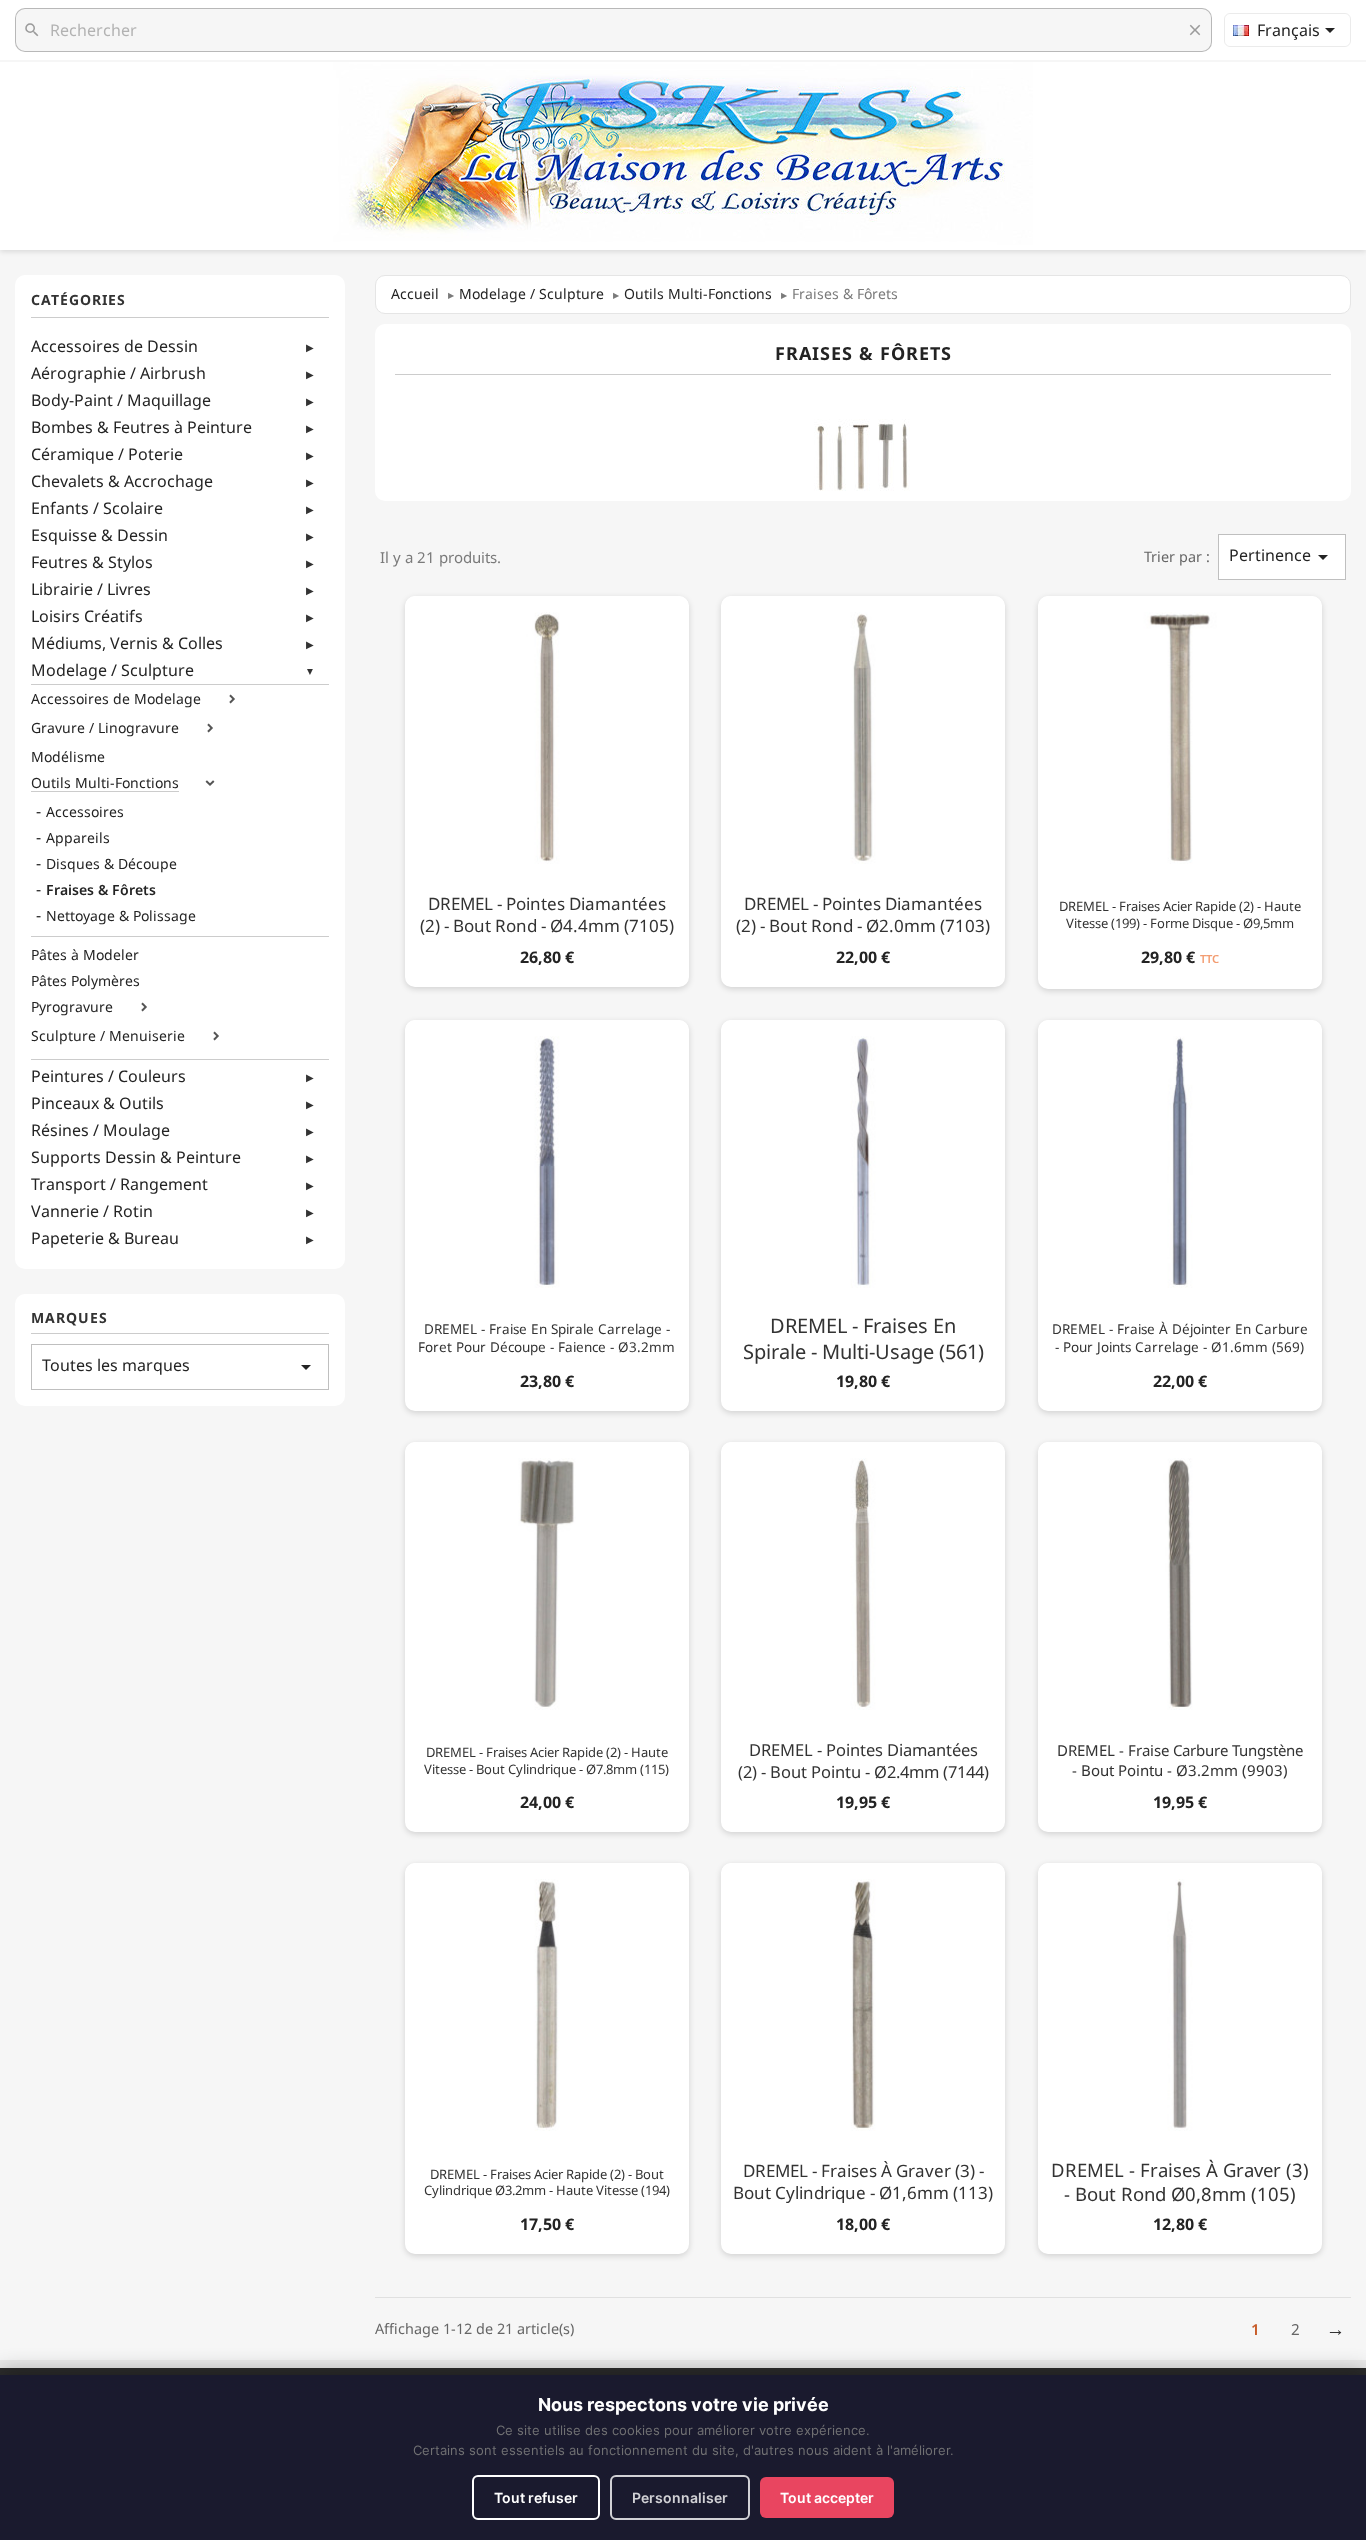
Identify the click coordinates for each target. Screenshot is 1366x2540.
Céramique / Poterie (107, 454)
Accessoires (85, 812)
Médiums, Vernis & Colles (127, 643)
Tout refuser (536, 2497)
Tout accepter (827, 2497)
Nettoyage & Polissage (121, 916)
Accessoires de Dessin (114, 346)
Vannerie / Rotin (92, 1211)
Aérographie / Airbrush (118, 373)
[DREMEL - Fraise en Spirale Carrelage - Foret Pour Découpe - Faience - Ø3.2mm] (547, 1211)
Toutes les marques (180, 1366)
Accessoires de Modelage (116, 699)
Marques (69, 1318)
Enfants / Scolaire (97, 508)
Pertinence (1282, 556)
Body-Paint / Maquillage (121, 400)
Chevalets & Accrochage (122, 481)
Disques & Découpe (111, 864)
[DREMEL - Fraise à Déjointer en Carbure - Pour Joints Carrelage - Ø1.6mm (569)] (1180, 1211)
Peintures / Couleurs (108, 1076)
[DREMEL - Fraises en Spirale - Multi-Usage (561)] (863, 1211)
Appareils (78, 838)
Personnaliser (680, 2497)
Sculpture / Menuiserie (108, 1036)
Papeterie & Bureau (105, 1238)
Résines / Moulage (100, 1130)
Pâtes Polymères (85, 981)
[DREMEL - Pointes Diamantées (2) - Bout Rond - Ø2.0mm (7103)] (863, 787)
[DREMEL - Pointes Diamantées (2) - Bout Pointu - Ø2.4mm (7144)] (863, 1633)
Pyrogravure (72, 1007)
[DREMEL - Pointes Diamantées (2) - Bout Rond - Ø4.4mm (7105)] (547, 787)
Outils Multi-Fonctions (105, 783)
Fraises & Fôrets (101, 890)
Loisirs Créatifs (87, 616)
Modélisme (68, 757)
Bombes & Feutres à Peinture (141, 427)
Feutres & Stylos (92, 562)
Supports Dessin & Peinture (136, 1157)
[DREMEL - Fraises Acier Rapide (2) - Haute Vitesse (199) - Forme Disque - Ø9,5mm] (1180, 788)
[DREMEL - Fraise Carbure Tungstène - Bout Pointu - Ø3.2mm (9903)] (1180, 1633)
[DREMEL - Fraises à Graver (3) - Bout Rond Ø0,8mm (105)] (1180, 2054)
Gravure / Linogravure (105, 728)
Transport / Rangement (119, 1184)
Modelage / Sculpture (112, 670)
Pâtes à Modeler (85, 955)
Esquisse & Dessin (99, 535)
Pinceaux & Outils (97, 1103)
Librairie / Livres (91, 589)
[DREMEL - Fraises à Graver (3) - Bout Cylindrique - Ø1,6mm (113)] (863, 2054)
